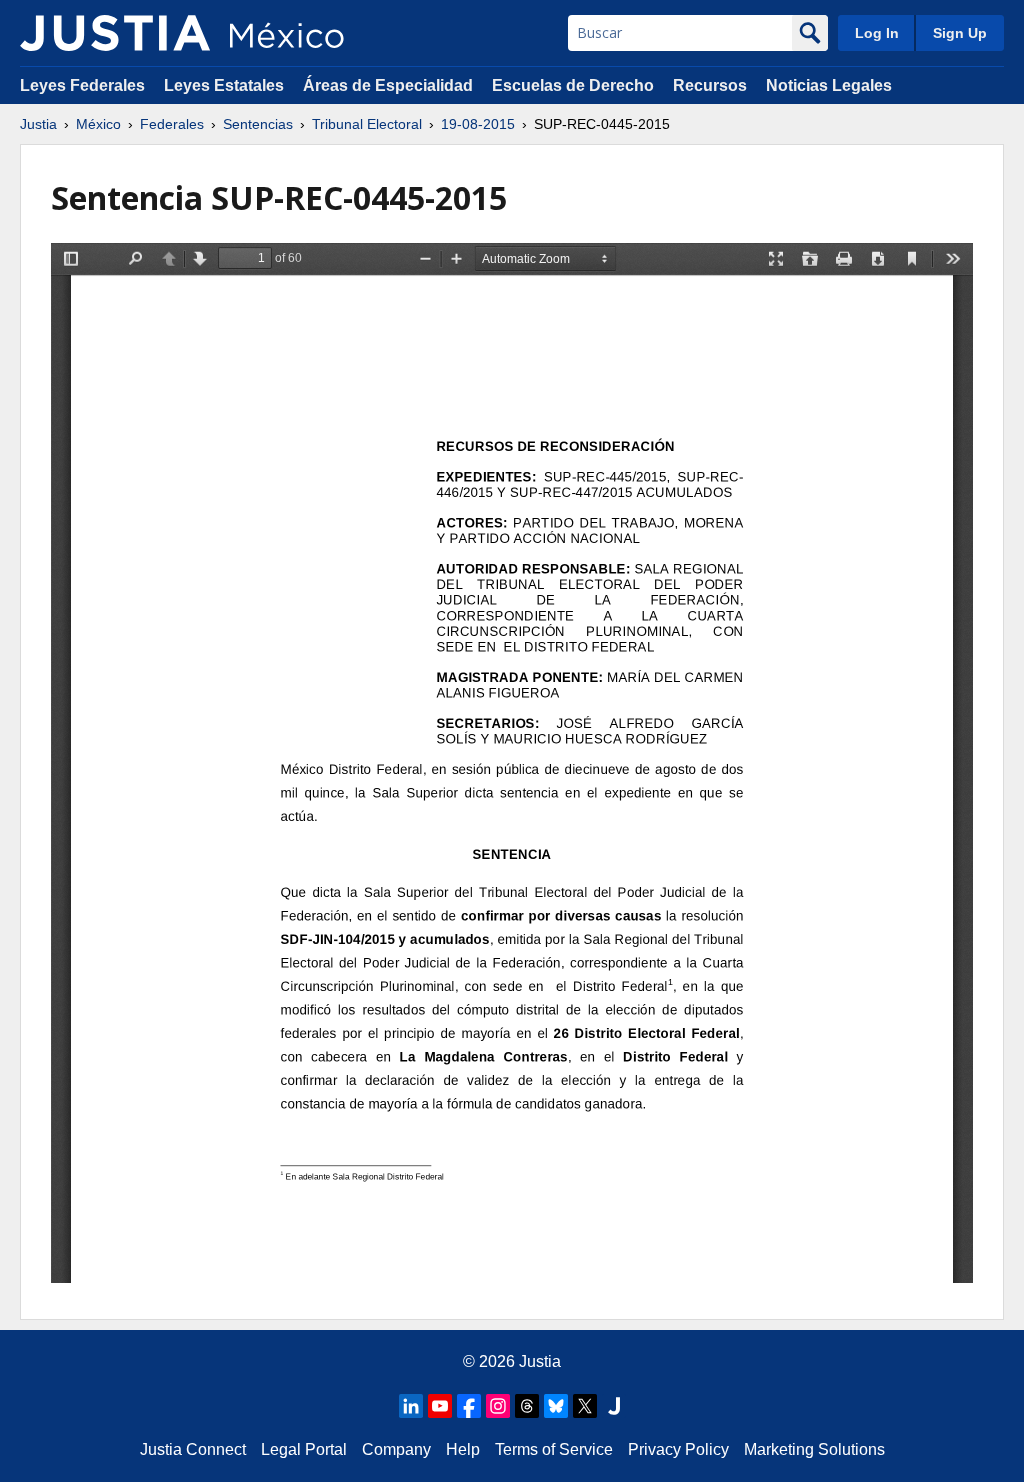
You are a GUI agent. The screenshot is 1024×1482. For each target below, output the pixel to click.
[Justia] (115, 33)
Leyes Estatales (224, 85)
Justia (38, 124)
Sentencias (258, 124)
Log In (877, 33)
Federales (172, 124)
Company (396, 1449)
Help (463, 1449)
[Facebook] (469, 1406)
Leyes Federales (82, 85)
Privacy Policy (678, 1449)
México (98, 124)
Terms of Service (554, 1449)
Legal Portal (304, 1449)
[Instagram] (498, 1406)
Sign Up (960, 33)
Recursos (710, 85)
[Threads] (527, 1406)
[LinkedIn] (411, 1406)
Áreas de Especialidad (388, 85)
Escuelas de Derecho (573, 85)
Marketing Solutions (814, 1449)
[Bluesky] (556, 1406)
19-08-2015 (478, 124)
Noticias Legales (829, 85)
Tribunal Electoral (367, 124)
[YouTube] (440, 1406)
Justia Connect (193, 1449)
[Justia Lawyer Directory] (614, 1406)
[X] (585, 1406)
